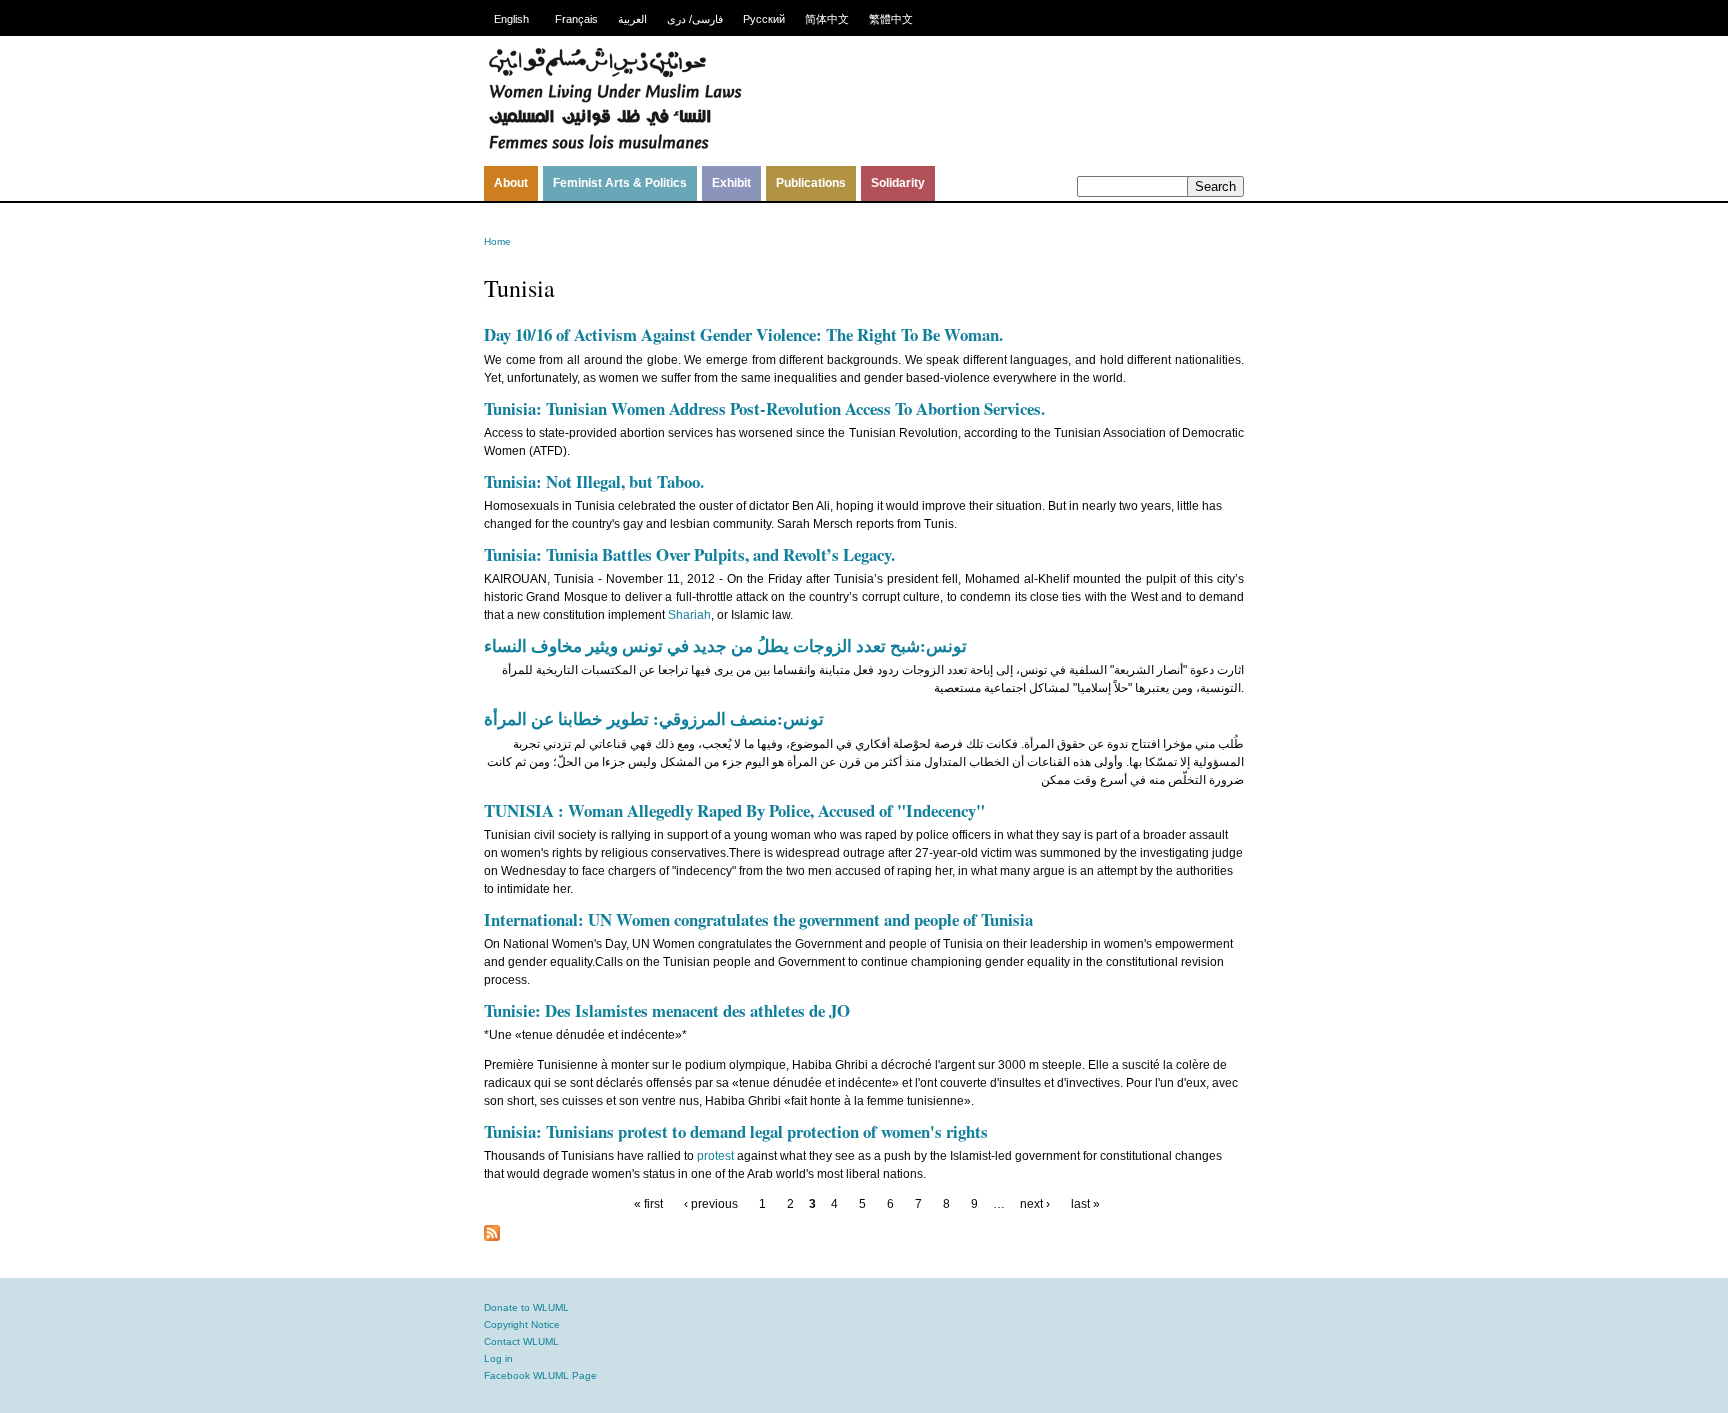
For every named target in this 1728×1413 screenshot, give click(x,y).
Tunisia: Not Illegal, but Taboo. (594, 481)
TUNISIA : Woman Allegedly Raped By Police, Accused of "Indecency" (734, 810)
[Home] (615, 146)
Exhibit (731, 183)
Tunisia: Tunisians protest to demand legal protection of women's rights (736, 1131)
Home (497, 241)
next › (1035, 1204)
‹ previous (711, 1204)
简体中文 (827, 19)
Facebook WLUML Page (540, 1375)
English (511, 19)
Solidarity (898, 183)
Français (576, 19)
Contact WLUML (521, 1341)
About (511, 183)
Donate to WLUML (526, 1307)
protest (715, 1156)
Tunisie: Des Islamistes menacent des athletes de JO (667, 1010)
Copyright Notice (522, 1324)
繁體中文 (891, 19)
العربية (632, 19)
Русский (764, 19)
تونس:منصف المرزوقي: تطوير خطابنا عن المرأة (654, 718)
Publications (811, 183)
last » (1085, 1204)
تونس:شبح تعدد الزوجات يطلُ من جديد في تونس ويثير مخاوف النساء (725, 645)
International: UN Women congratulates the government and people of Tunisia (758, 919)
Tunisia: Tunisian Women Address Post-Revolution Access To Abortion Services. (764, 408)
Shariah (689, 615)
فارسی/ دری (695, 19)
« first (648, 1204)
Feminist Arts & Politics (620, 183)
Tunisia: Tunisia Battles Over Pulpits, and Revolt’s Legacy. (689, 554)
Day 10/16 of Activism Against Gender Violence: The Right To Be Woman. (743, 334)
